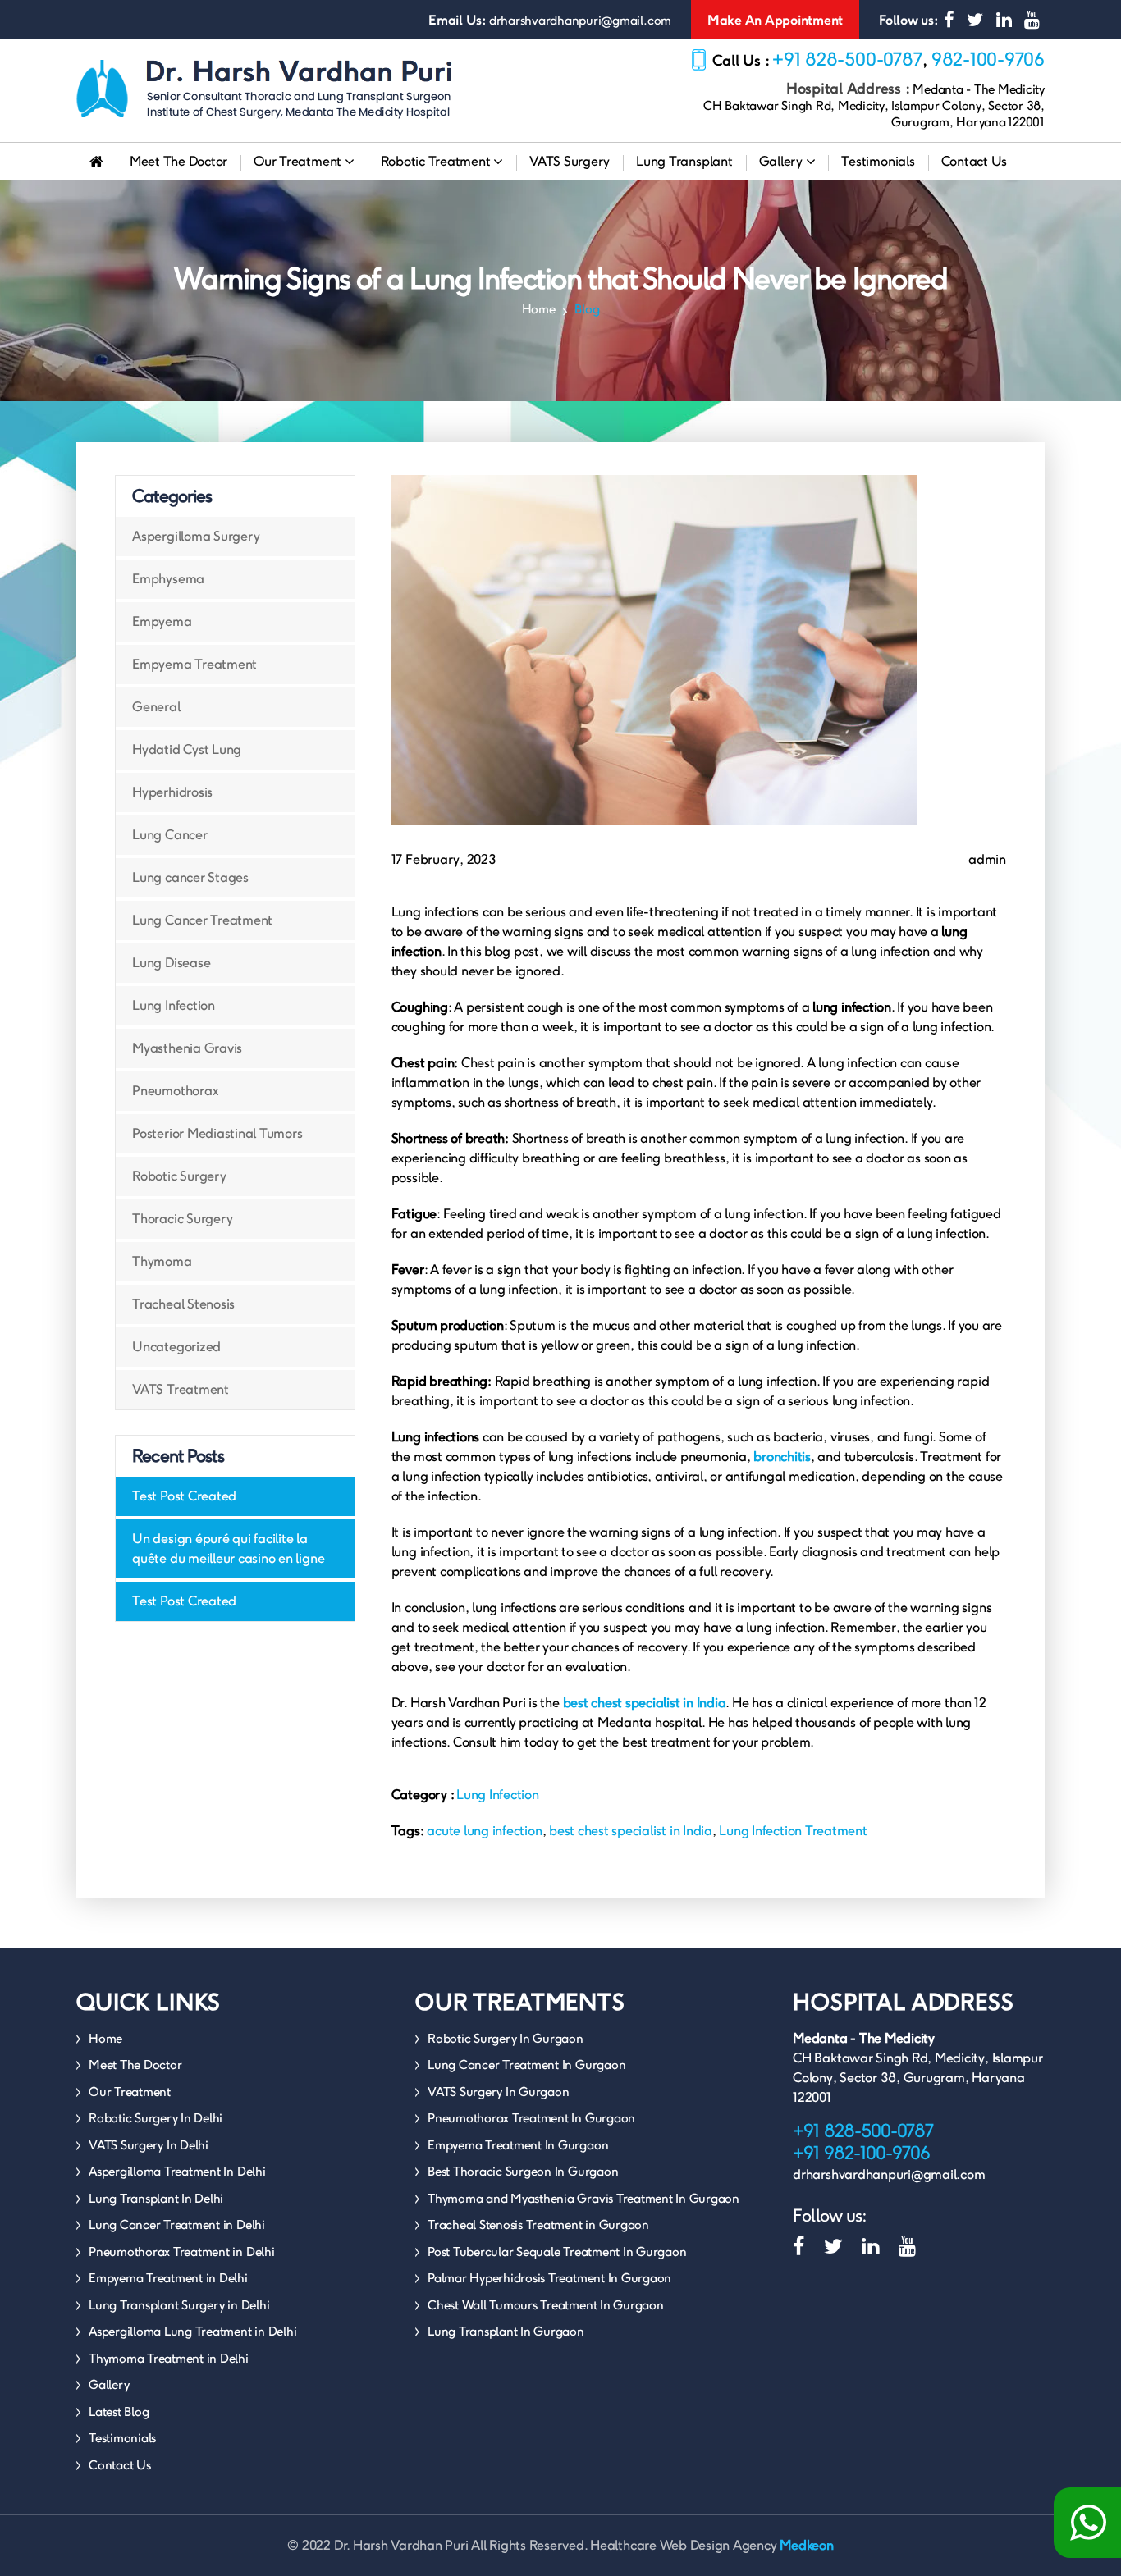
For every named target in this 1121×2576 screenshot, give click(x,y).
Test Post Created (184, 1496)
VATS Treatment (181, 1389)
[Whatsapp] (1087, 2523)
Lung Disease (171, 963)
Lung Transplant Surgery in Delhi (179, 2305)
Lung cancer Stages (190, 877)
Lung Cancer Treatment (202, 920)
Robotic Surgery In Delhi (156, 2118)
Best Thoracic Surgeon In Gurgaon (523, 2171)
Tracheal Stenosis (183, 1304)
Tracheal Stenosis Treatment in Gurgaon (538, 2224)
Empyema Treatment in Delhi (168, 2278)
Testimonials (878, 161)
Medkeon (806, 2545)
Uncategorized (176, 1347)
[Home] (96, 162)
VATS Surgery (570, 161)
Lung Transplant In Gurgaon (506, 2331)
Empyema (162, 621)
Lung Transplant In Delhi (156, 2198)
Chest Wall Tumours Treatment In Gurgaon (546, 2305)
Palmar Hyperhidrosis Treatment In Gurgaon (549, 2278)
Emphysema (168, 579)
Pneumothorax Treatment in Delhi (182, 2252)
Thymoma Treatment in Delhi (169, 2358)
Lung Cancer (169, 835)
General (156, 707)
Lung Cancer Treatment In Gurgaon (526, 2064)
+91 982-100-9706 (861, 2153)
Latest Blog (119, 2412)
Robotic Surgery (179, 1176)
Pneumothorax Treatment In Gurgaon (531, 2118)
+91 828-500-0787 (847, 59)
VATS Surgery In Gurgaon (498, 2092)
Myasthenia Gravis (187, 1048)
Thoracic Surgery (182, 1219)
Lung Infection (174, 1005)
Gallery (782, 161)
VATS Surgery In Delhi (149, 2145)
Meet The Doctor (178, 161)
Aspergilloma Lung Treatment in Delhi (192, 2331)
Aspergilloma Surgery (196, 536)
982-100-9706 (988, 59)
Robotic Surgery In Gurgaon (506, 2038)
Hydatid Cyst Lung (187, 749)
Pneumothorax (175, 1091)
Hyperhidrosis (172, 792)
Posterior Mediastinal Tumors (217, 1133)
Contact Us (975, 161)
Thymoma (162, 1261)
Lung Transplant (684, 161)
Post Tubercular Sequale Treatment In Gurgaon (557, 2252)
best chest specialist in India (631, 1831)
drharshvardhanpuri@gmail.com (580, 20)
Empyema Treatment (194, 664)
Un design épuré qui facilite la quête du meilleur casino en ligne (228, 1548)
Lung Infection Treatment (793, 1831)
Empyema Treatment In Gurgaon (518, 2145)
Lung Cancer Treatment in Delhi (177, 2224)
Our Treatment (299, 161)
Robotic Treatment (437, 161)
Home (539, 309)
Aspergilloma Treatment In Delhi (177, 2171)
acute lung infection (484, 1831)
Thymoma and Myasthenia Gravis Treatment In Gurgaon (583, 2198)
